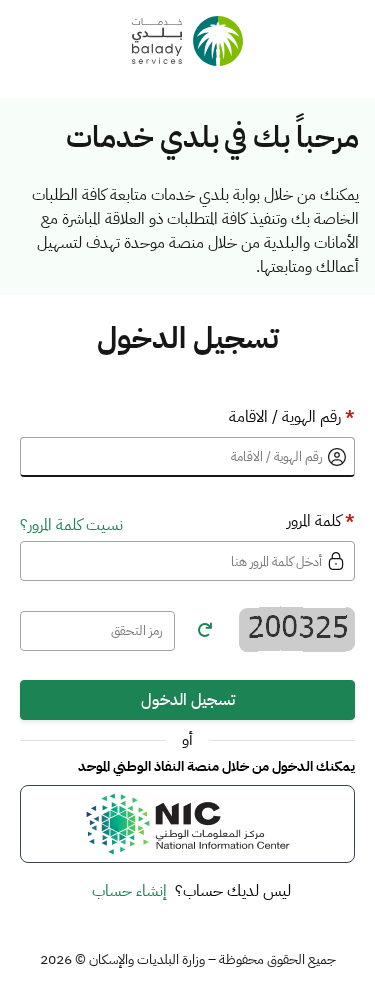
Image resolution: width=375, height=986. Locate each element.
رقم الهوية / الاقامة (292, 417)
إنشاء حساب (129, 891)
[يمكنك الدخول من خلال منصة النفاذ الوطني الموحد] (187, 824)
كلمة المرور (321, 521)
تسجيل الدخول (188, 700)
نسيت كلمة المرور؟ (71, 525)
